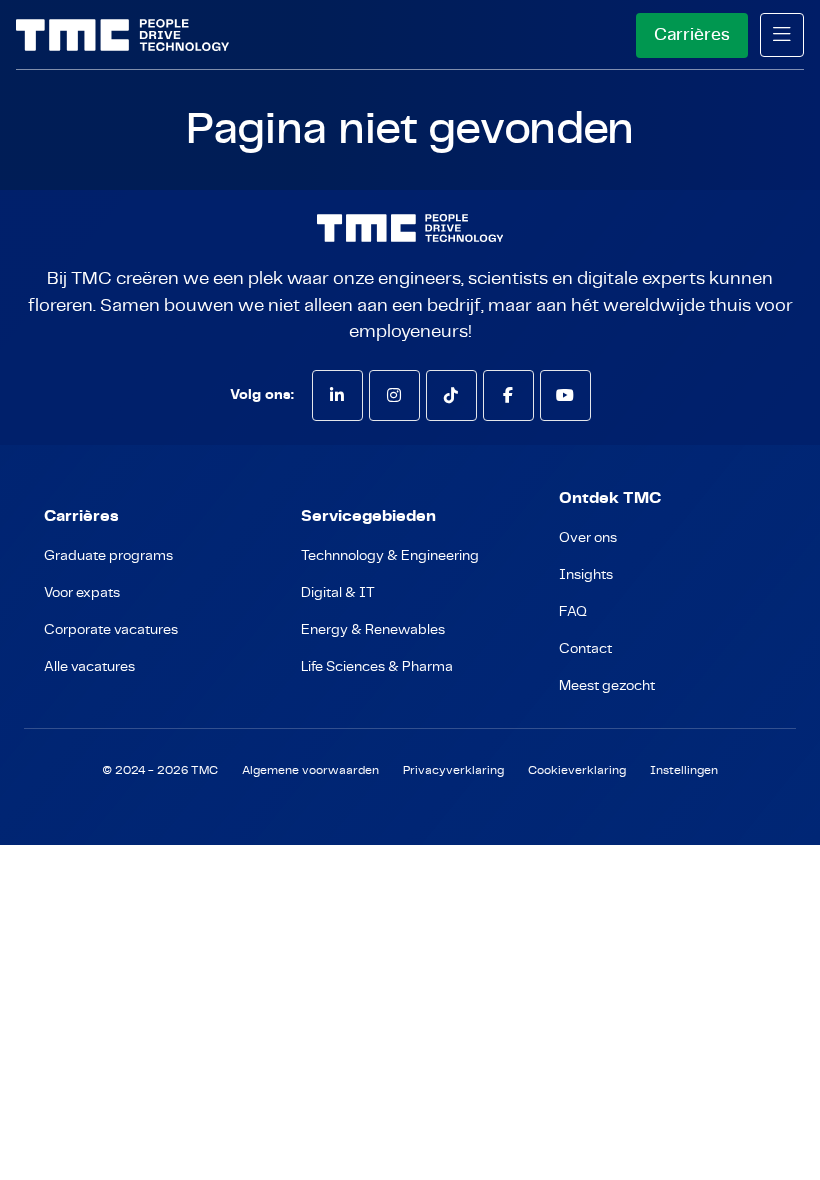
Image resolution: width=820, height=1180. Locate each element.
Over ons (588, 538)
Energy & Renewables (373, 630)
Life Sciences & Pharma (377, 667)
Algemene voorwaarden (310, 770)
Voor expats (82, 593)
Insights (586, 575)
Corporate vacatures (111, 630)
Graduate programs (108, 556)
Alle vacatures (89, 667)
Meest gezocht (607, 686)
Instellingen (684, 770)
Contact (585, 649)
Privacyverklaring (453, 770)
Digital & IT (338, 593)
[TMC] (122, 35)
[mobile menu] (782, 35)
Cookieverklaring (577, 770)
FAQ (573, 612)
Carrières (692, 34)
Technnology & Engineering (390, 556)
